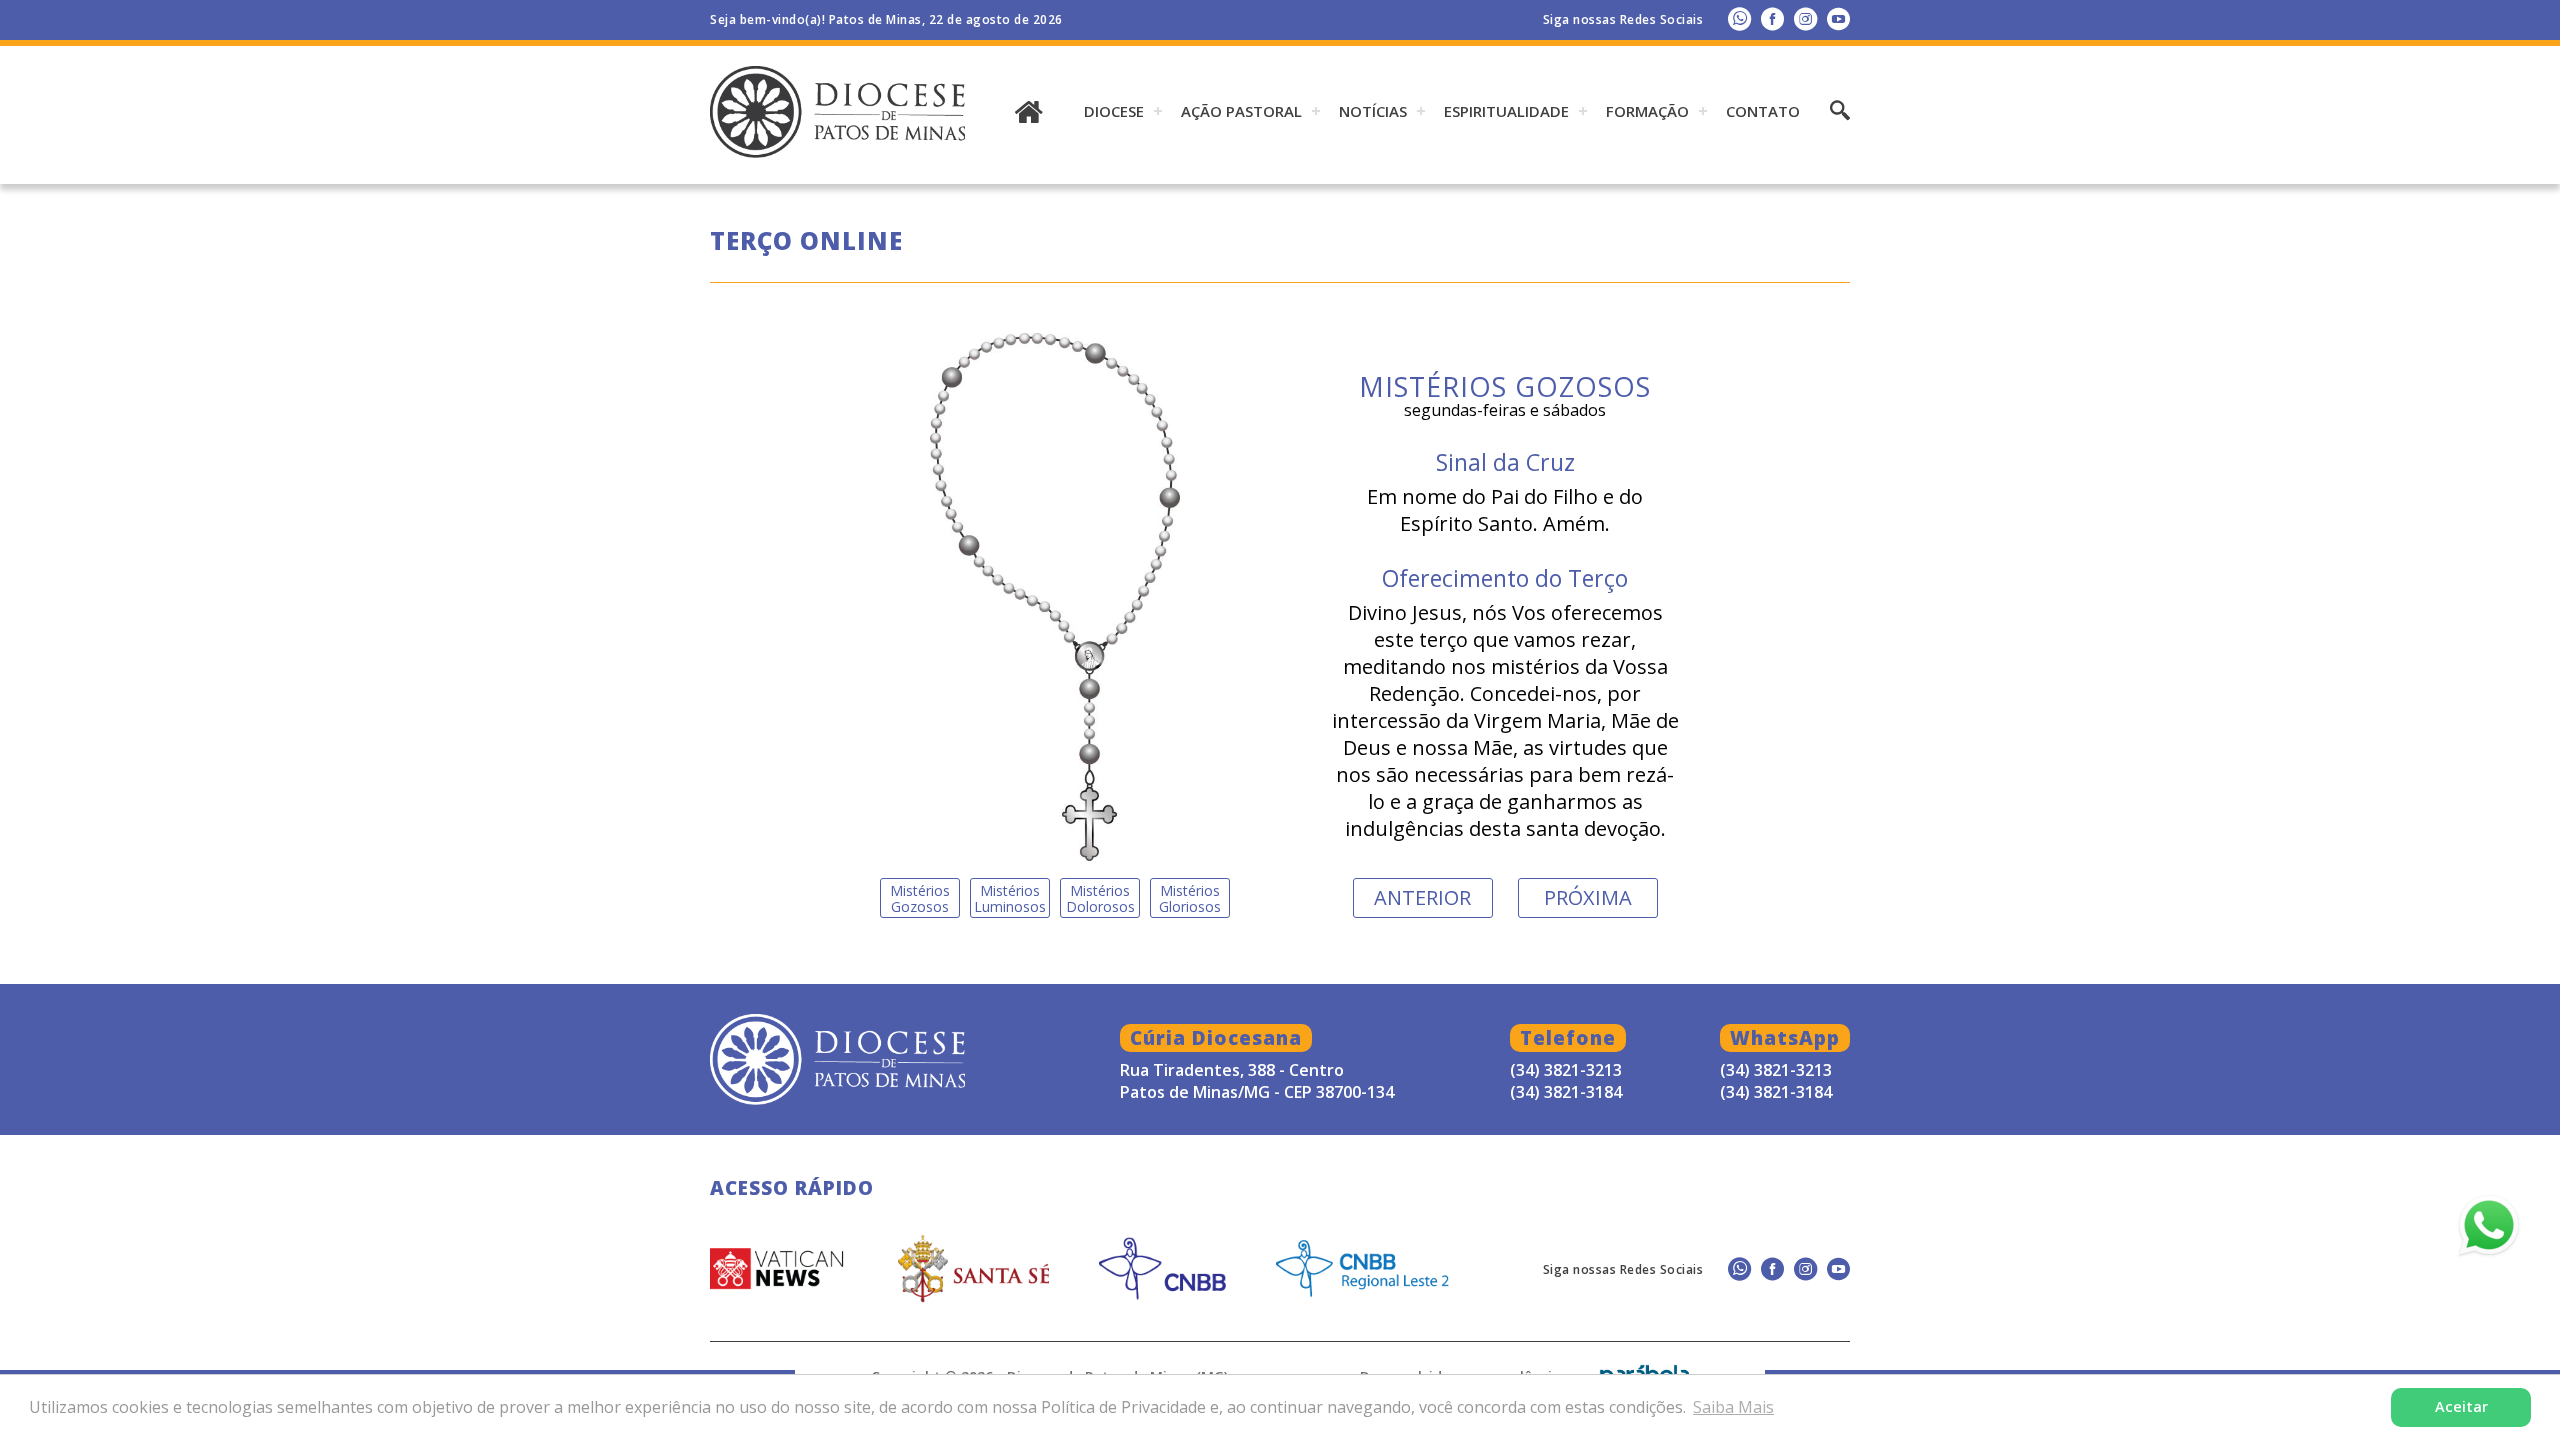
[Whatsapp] (1739, 18)
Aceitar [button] (2461, 1406)
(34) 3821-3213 (1776, 1070)
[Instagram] (1805, 18)
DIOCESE (1114, 111)
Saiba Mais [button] (1733, 1407)
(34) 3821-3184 (1776, 1092)
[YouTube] (1838, 18)
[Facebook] (1772, 18)
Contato (1763, 111)
